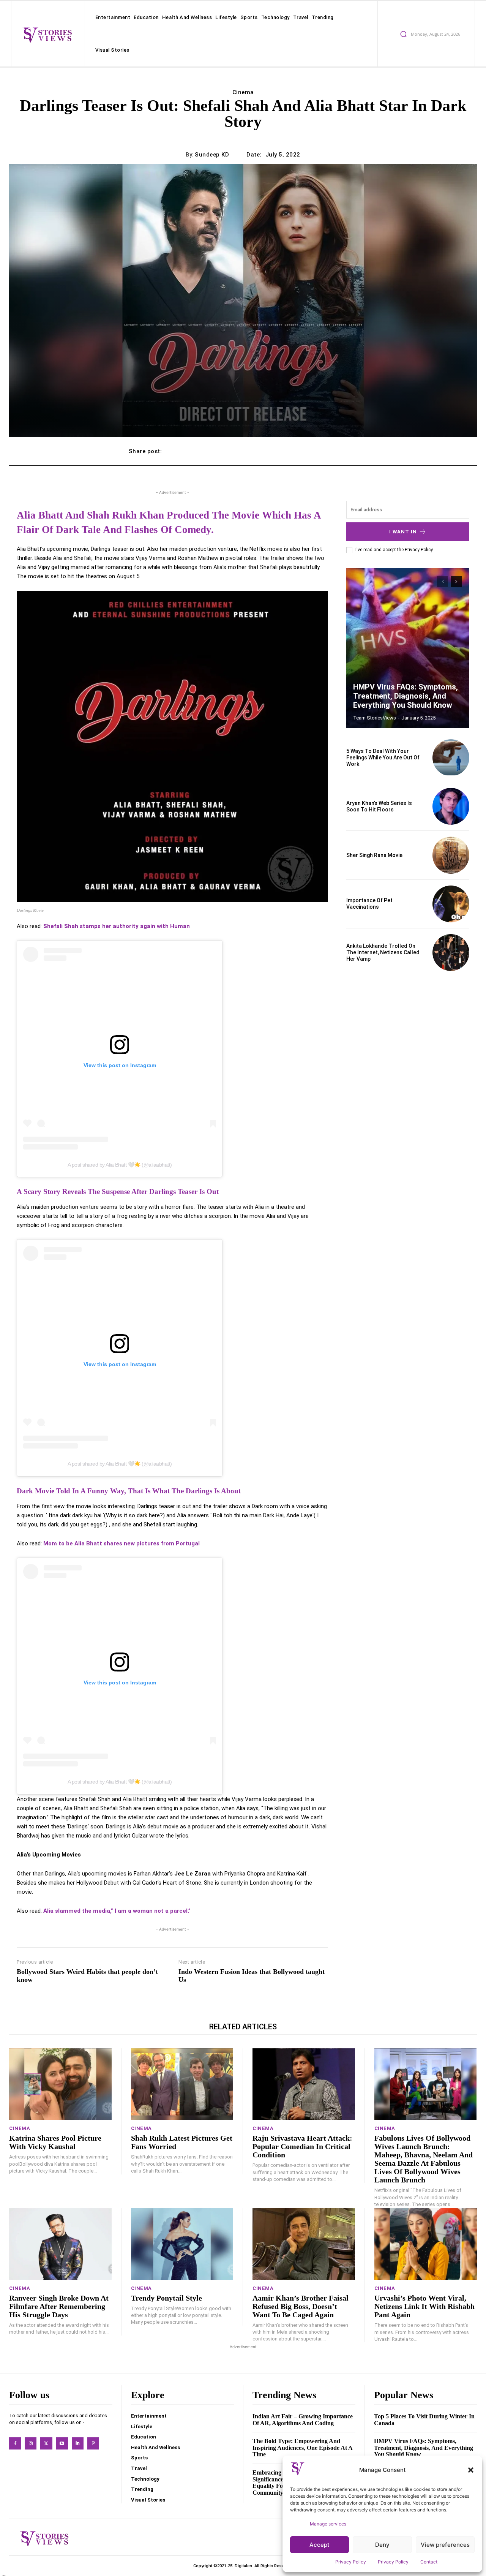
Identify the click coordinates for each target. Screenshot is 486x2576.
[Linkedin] (78, 2443)
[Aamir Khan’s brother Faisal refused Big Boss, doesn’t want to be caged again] (304, 2244)
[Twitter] (46, 2443)
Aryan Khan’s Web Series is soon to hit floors (379, 806)
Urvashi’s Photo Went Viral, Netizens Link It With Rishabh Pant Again (424, 2306)
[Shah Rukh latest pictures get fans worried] (182, 2084)
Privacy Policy (351, 2562)
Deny (382, 2545)
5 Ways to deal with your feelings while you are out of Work (383, 757)
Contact (429, 2562)
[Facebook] (15, 2443)
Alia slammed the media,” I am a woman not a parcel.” (117, 1911)
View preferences (445, 2545)
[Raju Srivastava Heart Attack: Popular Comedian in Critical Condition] (304, 2084)
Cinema (243, 92)
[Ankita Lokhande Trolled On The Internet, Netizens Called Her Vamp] (451, 953)
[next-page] (456, 582)
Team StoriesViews (375, 718)
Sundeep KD (212, 155)
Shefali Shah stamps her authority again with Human (117, 926)
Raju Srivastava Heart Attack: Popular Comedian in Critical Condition (302, 2146)
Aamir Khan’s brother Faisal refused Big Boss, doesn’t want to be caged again (301, 2306)
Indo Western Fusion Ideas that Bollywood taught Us (252, 1976)
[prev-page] (443, 582)
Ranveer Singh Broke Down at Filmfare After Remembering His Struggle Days (59, 2306)
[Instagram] (31, 2443)
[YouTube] (62, 2443)
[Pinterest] (93, 2443)
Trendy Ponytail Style (166, 2298)
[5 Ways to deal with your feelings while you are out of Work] (451, 758)
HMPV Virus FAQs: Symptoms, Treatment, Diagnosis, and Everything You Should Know (406, 696)
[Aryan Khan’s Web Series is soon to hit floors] (451, 806)
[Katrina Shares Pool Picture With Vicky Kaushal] (60, 2084)
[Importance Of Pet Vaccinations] (451, 904)
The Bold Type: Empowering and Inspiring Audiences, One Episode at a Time (303, 2448)
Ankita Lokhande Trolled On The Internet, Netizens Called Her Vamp (383, 952)
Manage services (328, 2524)
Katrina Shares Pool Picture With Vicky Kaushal (55, 2142)
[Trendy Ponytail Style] (182, 2244)
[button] (471, 2470)
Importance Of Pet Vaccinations (369, 904)
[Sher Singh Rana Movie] (451, 855)
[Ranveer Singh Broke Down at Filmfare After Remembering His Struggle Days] (60, 2244)
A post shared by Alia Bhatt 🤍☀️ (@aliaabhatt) (120, 1165)
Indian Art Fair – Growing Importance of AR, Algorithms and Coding (303, 2420)
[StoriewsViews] (47, 35)
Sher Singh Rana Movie (374, 855)
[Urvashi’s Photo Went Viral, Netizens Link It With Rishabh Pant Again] (426, 2244)
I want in (403, 532)
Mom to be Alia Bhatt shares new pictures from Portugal (121, 1543)
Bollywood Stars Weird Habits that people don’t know (87, 1976)
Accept (320, 2545)
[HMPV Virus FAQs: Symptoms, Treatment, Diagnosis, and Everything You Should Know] (408, 648)
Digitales (243, 2566)
